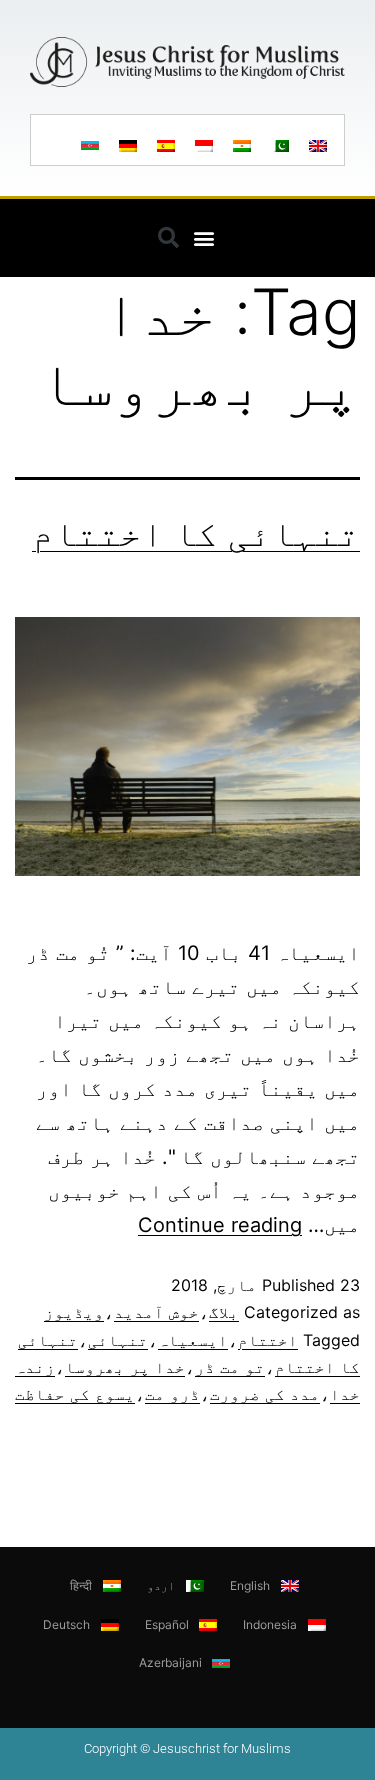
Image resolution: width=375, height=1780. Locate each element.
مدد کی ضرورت (265, 1394)
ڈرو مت (172, 1394)
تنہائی (118, 1340)
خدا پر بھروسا (125, 1367)
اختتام (268, 1340)
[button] (204, 237)
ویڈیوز (74, 1312)
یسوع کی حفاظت (75, 1394)
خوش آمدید (156, 1312)
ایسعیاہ (193, 1340)
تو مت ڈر (230, 1367)
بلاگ (224, 1312)
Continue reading (220, 1225)
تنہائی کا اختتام (196, 533)
